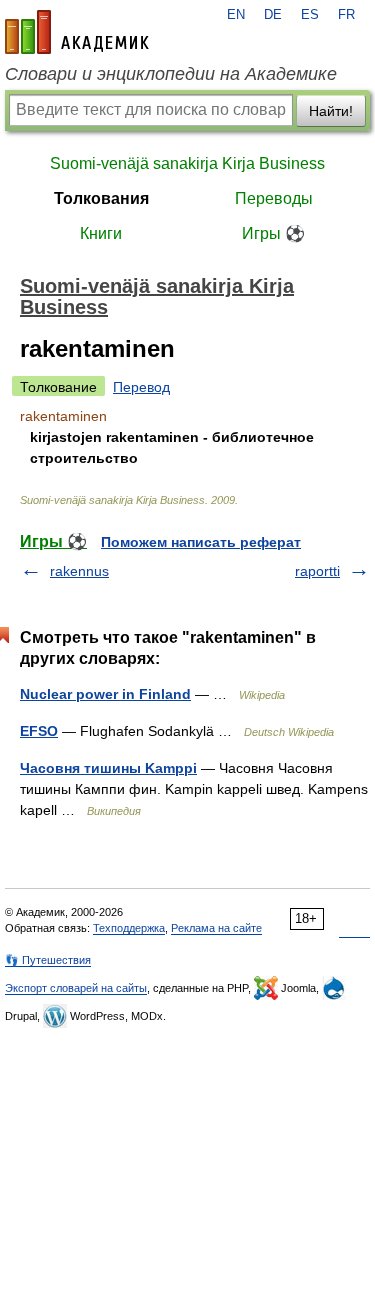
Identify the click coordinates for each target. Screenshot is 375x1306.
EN (236, 15)
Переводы (274, 198)
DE (273, 15)
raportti (317, 571)
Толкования (101, 198)
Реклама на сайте (216, 928)
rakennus (79, 571)
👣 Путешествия (48, 960)
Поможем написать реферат (201, 542)
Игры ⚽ (273, 233)
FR (346, 15)
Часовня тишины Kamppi (108, 768)
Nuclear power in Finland (105, 694)
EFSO (39, 731)
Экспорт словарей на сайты (76, 988)
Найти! (331, 111)
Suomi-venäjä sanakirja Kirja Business (187, 163)
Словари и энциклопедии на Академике (171, 74)
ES (310, 15)
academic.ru (77, 32)
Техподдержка (129, 928)
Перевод (141, 387)
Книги (101, 233)
